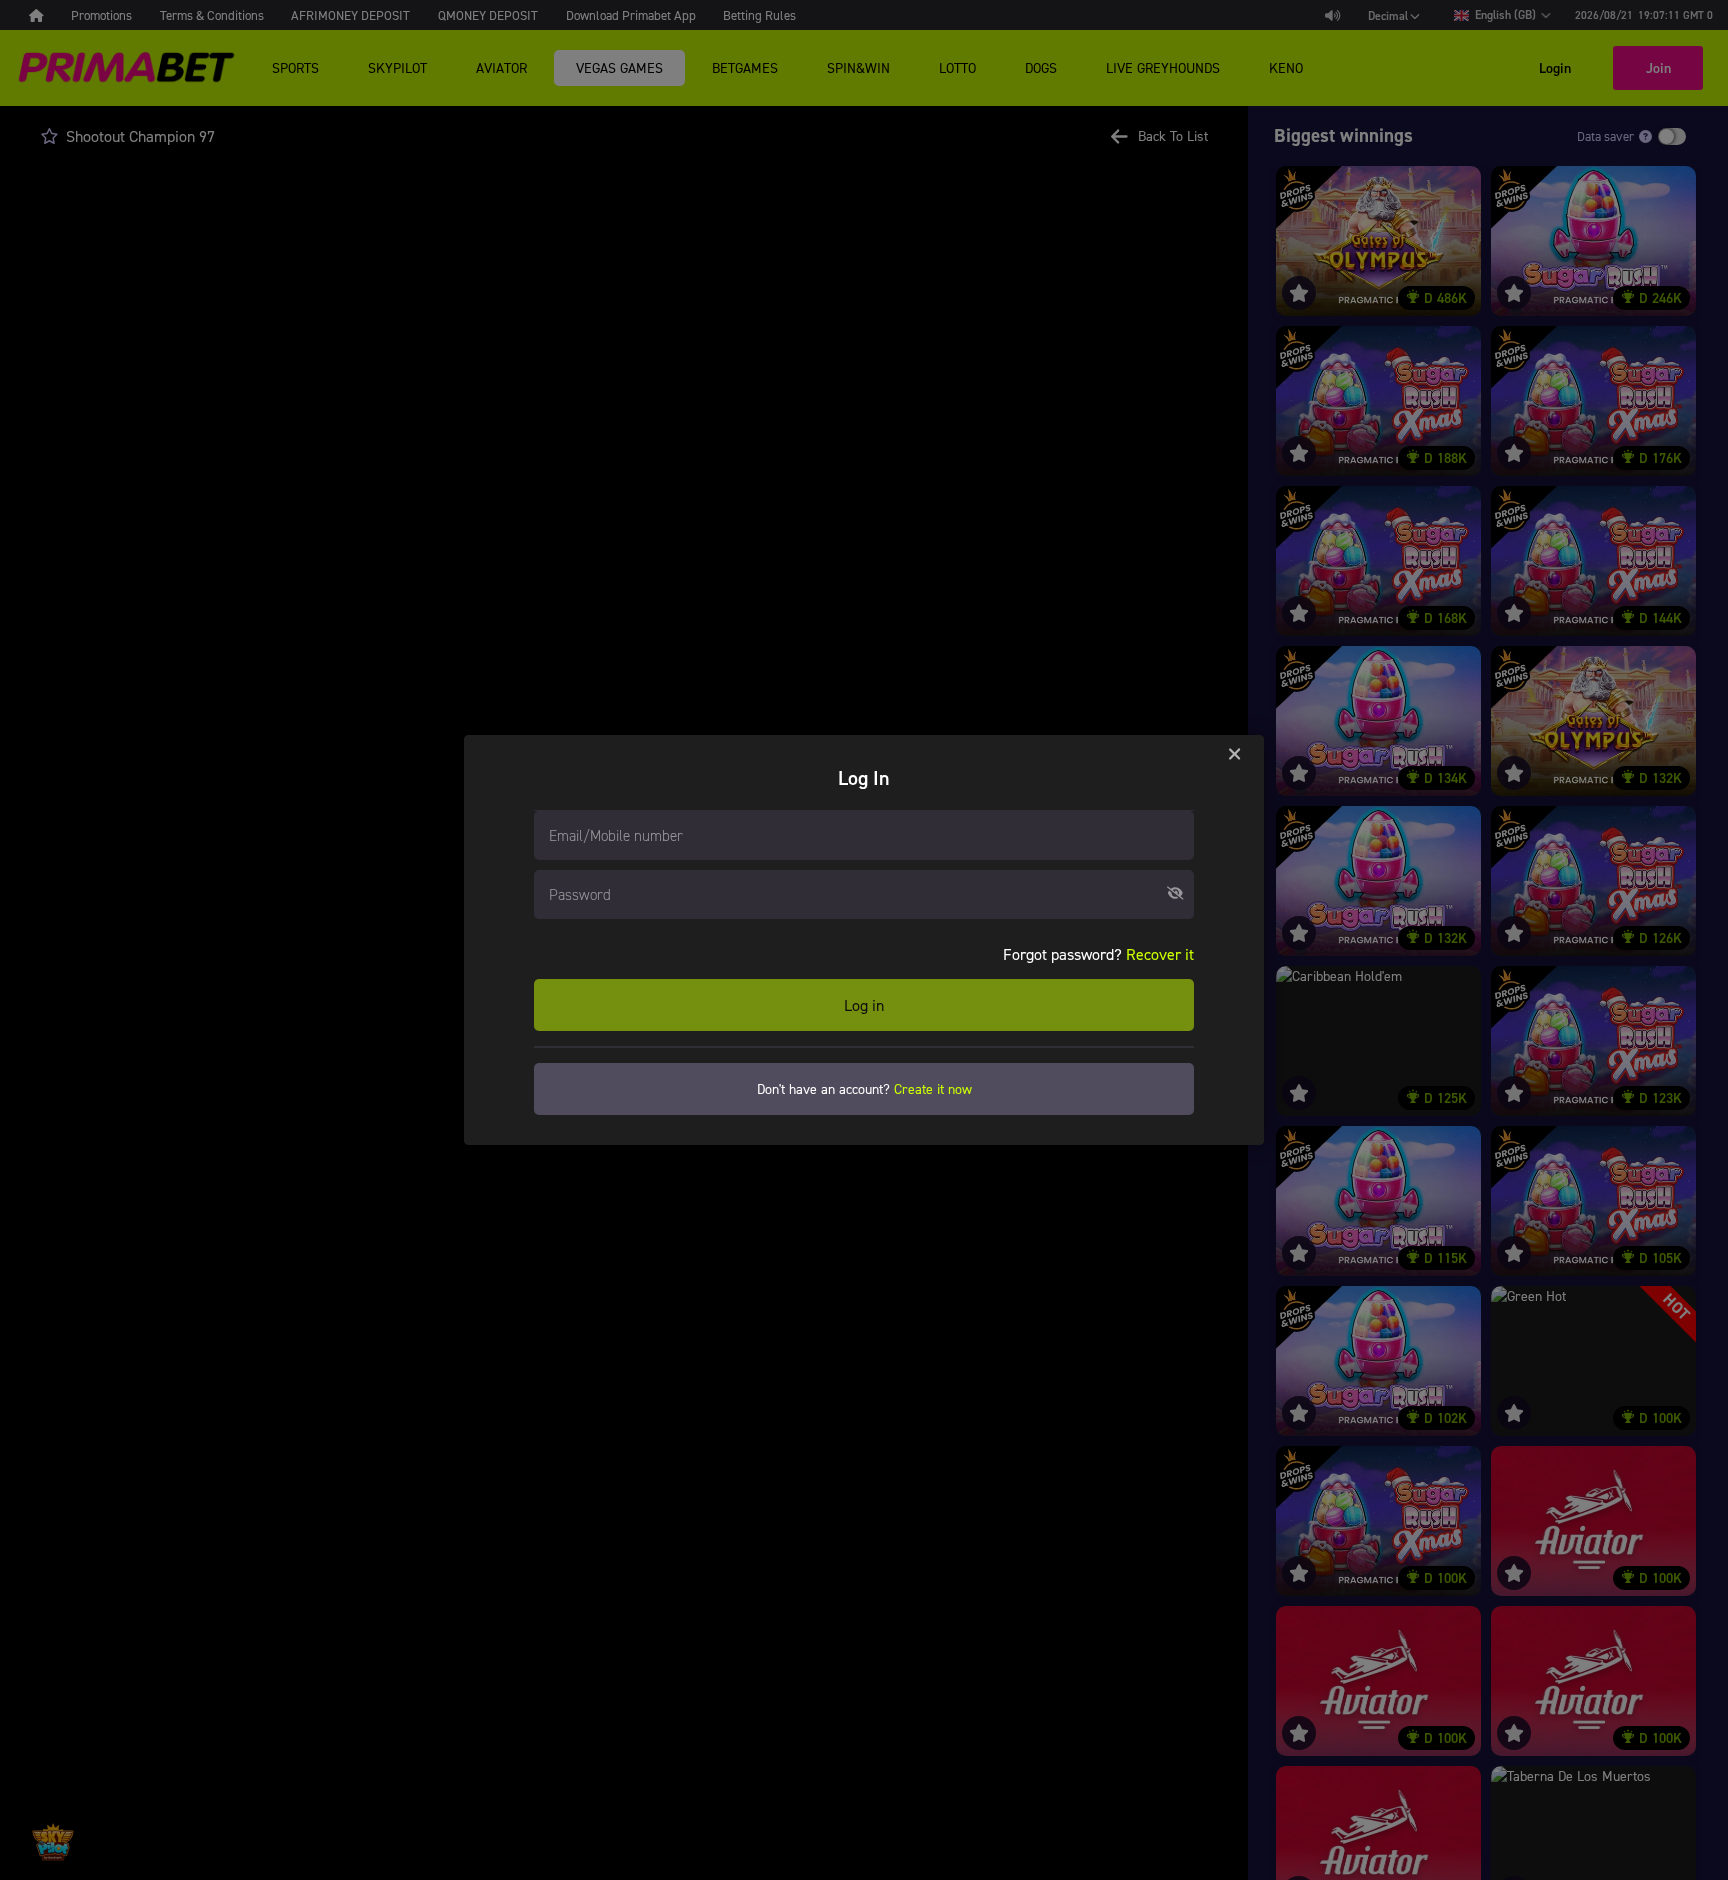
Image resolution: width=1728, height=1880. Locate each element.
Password (580, 894)
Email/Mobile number (616, 835)
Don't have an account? (864, 1088)
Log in (864, 1005)
